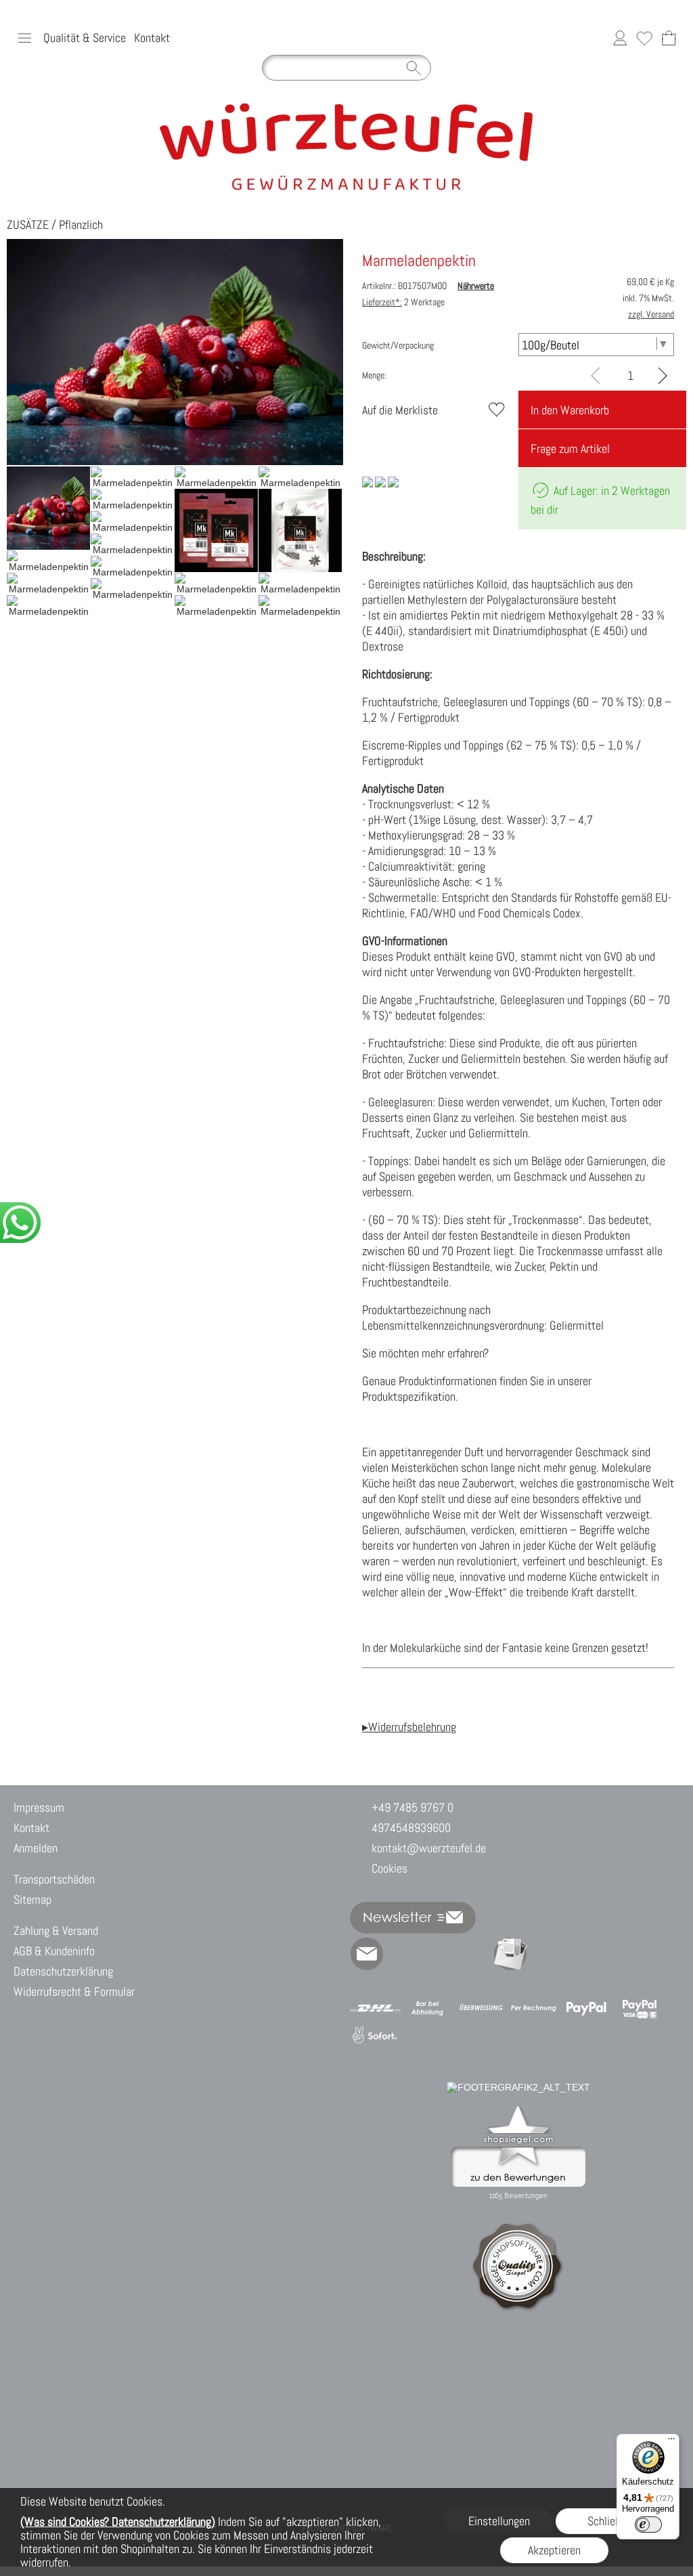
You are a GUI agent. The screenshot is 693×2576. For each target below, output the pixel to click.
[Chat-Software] (439, 1954)
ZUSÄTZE (28, 224)
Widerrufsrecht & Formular (74, 1991)
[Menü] (671, 2442)
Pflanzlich (81, 224)
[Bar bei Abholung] (428, 2008)
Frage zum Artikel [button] (570, 449)
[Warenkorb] (669, 38)
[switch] (648, 2525)
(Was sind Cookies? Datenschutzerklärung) (118, 2522)
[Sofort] (375, 2036)
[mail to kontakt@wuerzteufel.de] (367, 1954)
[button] (24, 38)
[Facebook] (474, 1954)
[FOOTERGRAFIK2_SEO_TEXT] (518, 2087)
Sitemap (32, 1899)
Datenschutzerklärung (63, 1971)
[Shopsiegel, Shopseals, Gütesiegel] (518, 2109)
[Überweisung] (481, 2008)
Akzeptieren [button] (554, 2550)
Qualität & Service (85, 38)
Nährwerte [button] (476, 286)
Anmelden (36, 1848)
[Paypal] (586, 2008)
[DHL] (375, 2008)
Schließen (610, 2521)
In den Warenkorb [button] (570, 410)
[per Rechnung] (534, 2008)
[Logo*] (347, 106)
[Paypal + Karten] (639, 2008)
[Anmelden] (620, 38)
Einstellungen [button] (499, 2521)
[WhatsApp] (403, 1954)
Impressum (39, 1807)
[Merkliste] (644, 38)
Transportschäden (54, 1879)
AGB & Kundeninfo (54, 1951)
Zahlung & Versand (56, 1930)
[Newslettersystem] (510, 1954)
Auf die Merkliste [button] (400, 410)
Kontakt (152, 38)
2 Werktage (403, 302)
